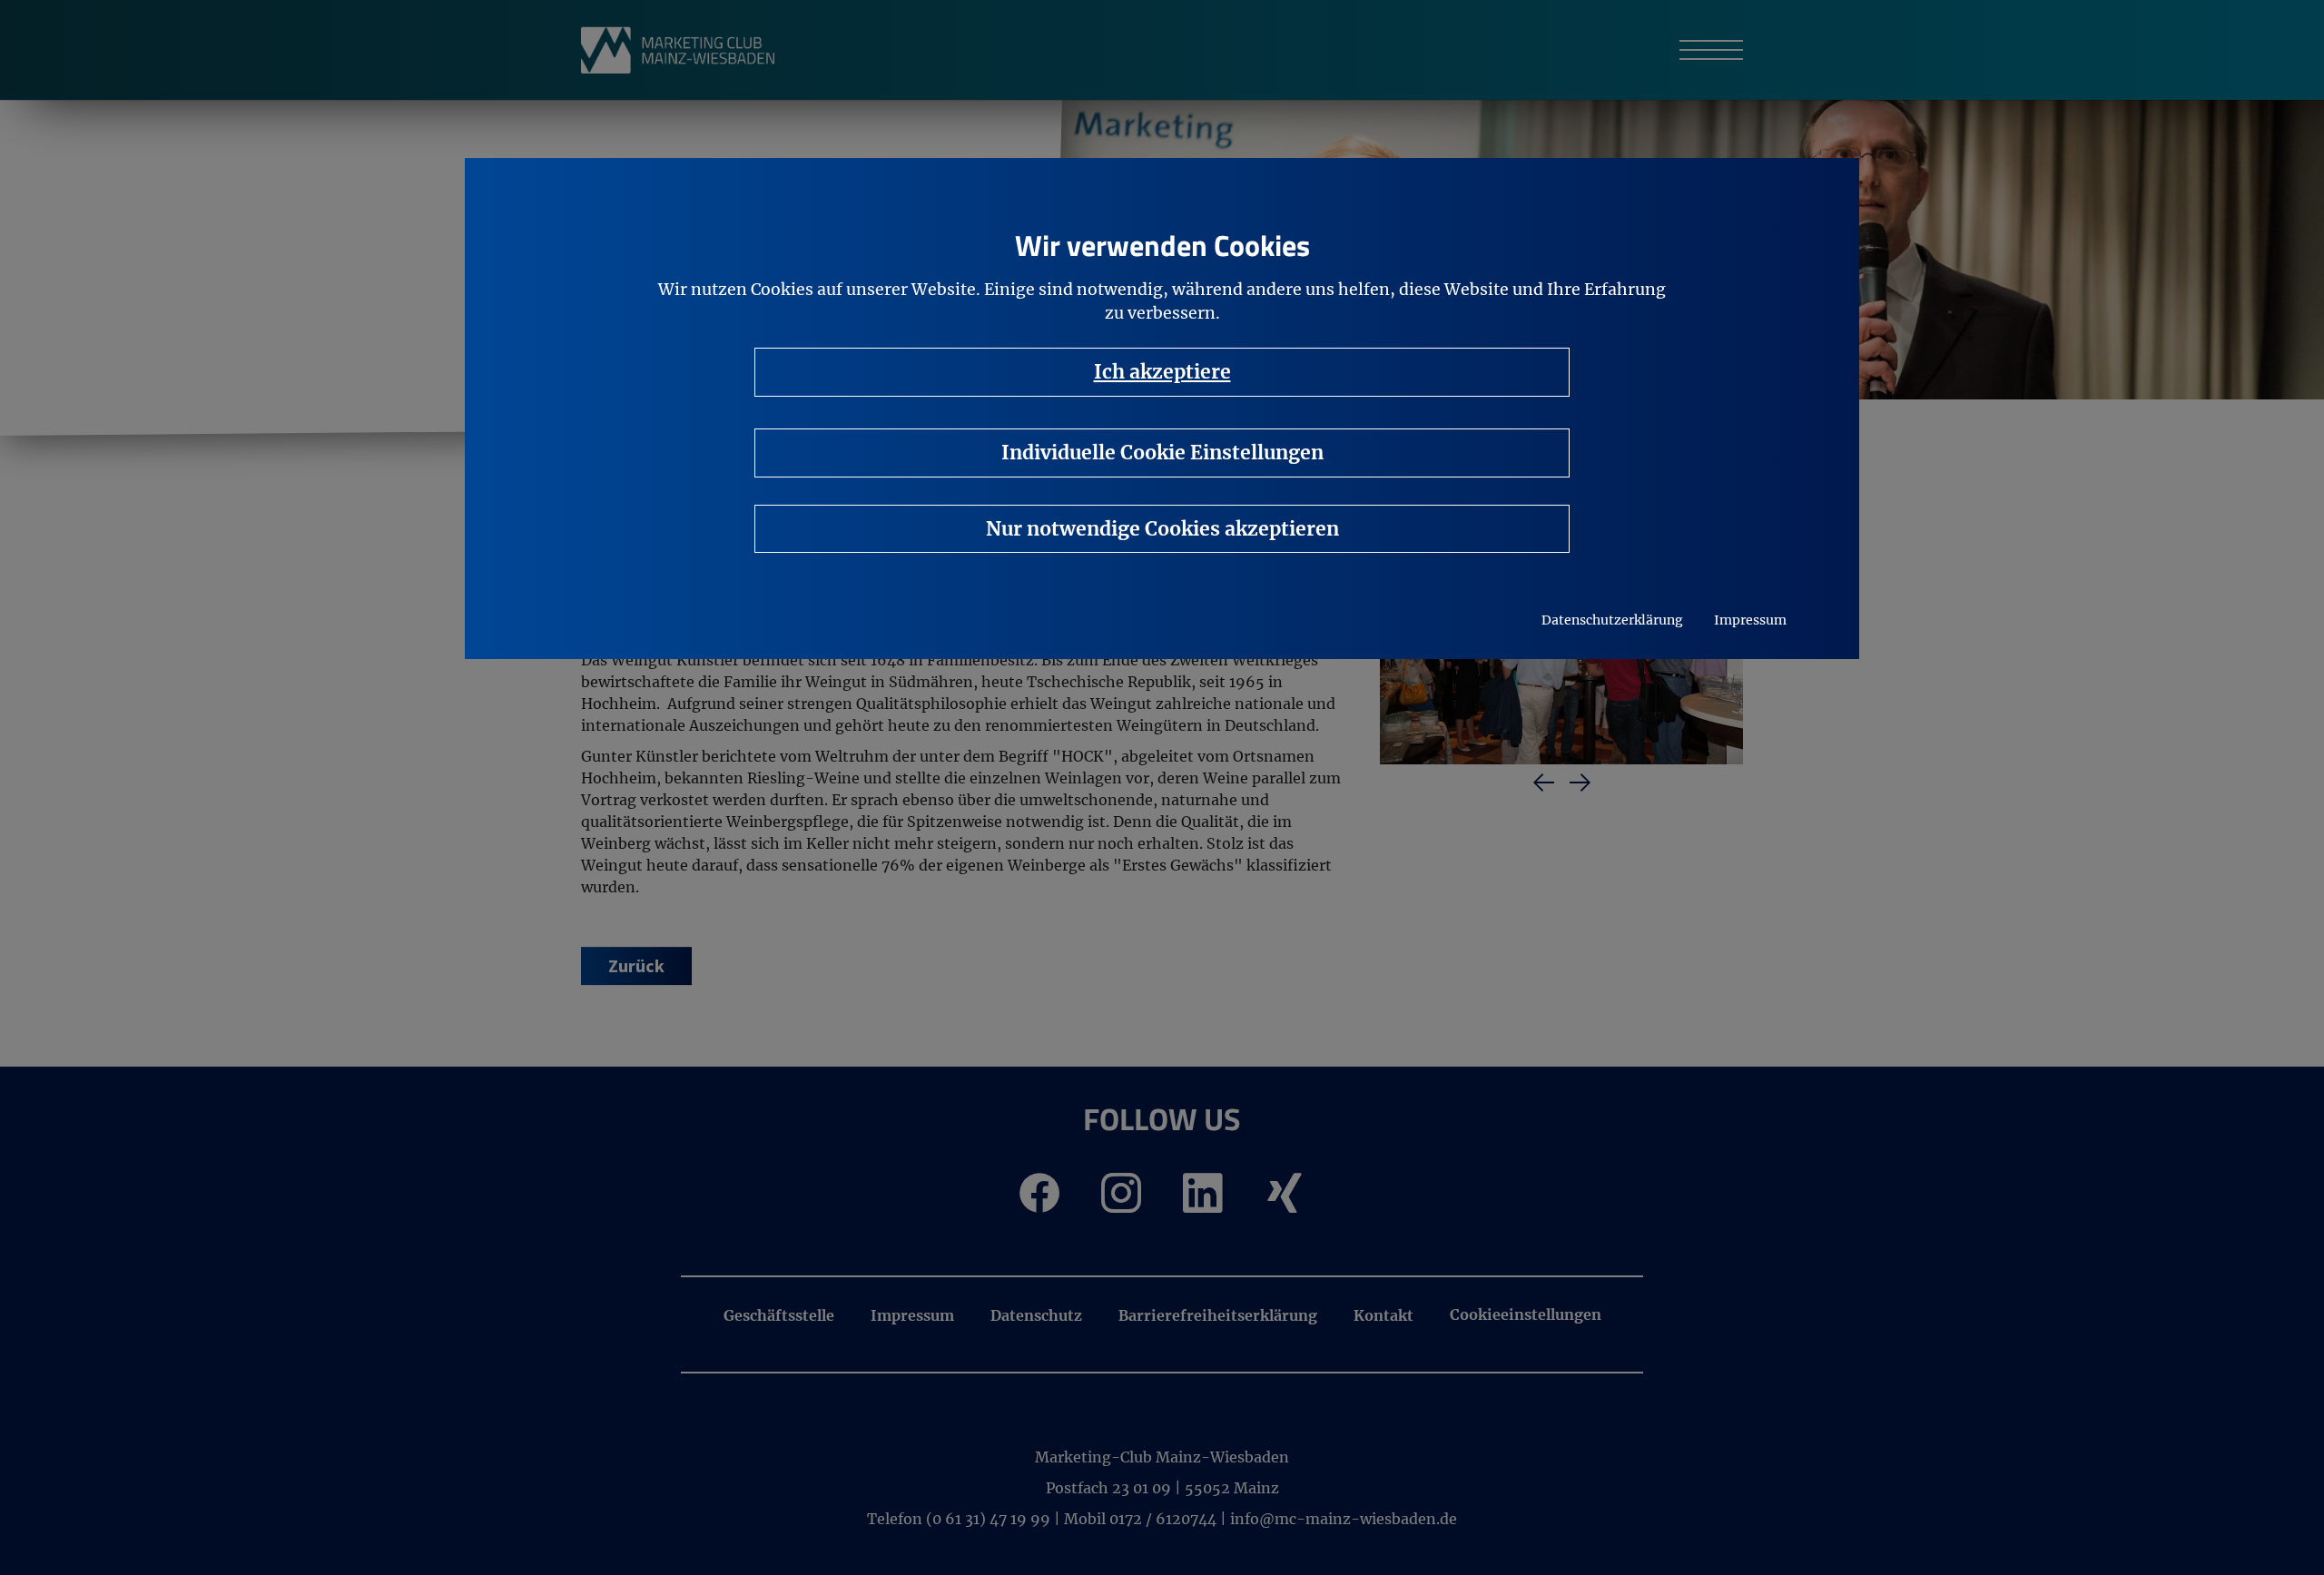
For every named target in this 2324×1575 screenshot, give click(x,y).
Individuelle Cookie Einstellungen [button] (1162, 453)
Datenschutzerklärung (1612, 620)
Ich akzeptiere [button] (1162, 372)
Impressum (1750, 620)
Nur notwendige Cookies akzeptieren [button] (1162, 529)
